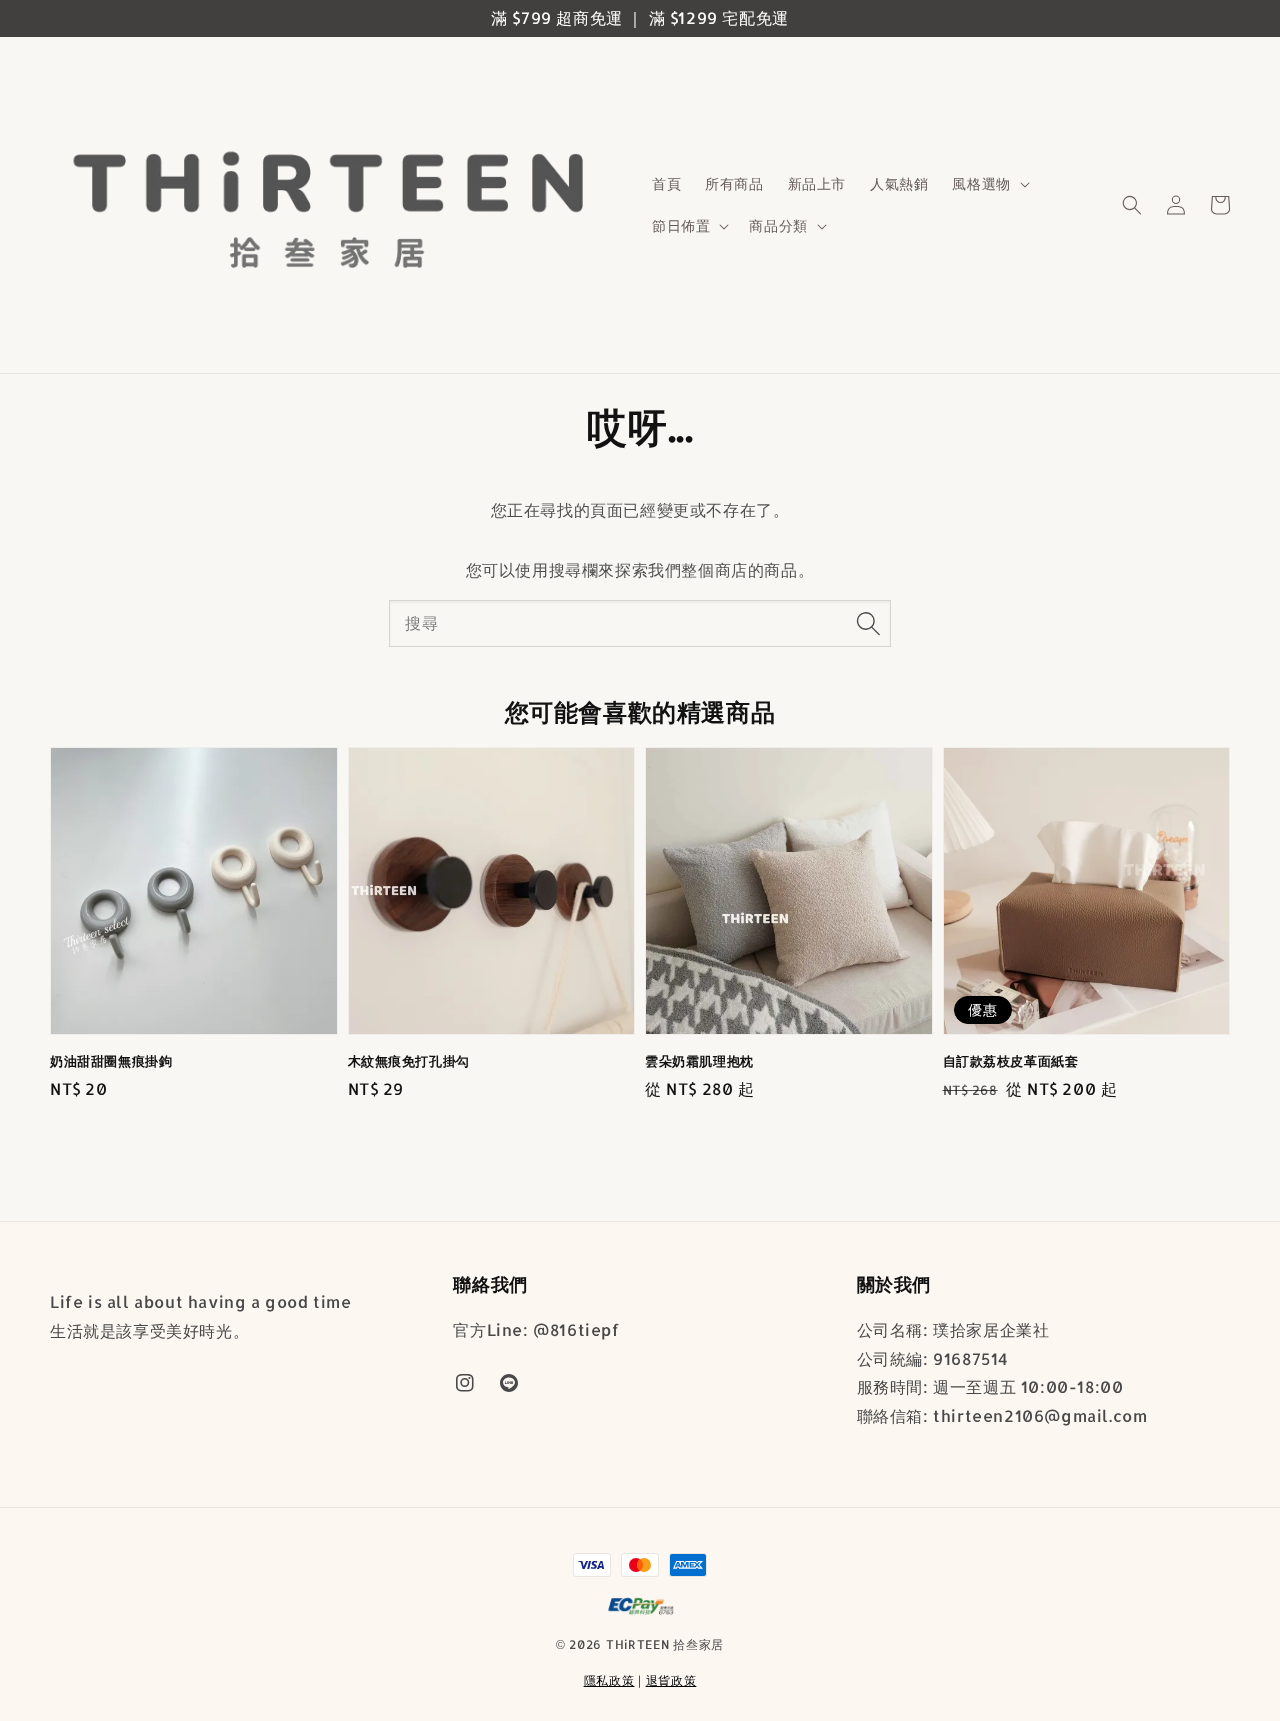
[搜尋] (868, 623)
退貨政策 (671, 1680)
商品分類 (778, 225)
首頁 (666, 183)
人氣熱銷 (899, 183)
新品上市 (817, 183)
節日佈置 (681, 225)
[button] (1132, 205)
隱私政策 (609, 1680)
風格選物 (981, 183)
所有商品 (734, 183)
